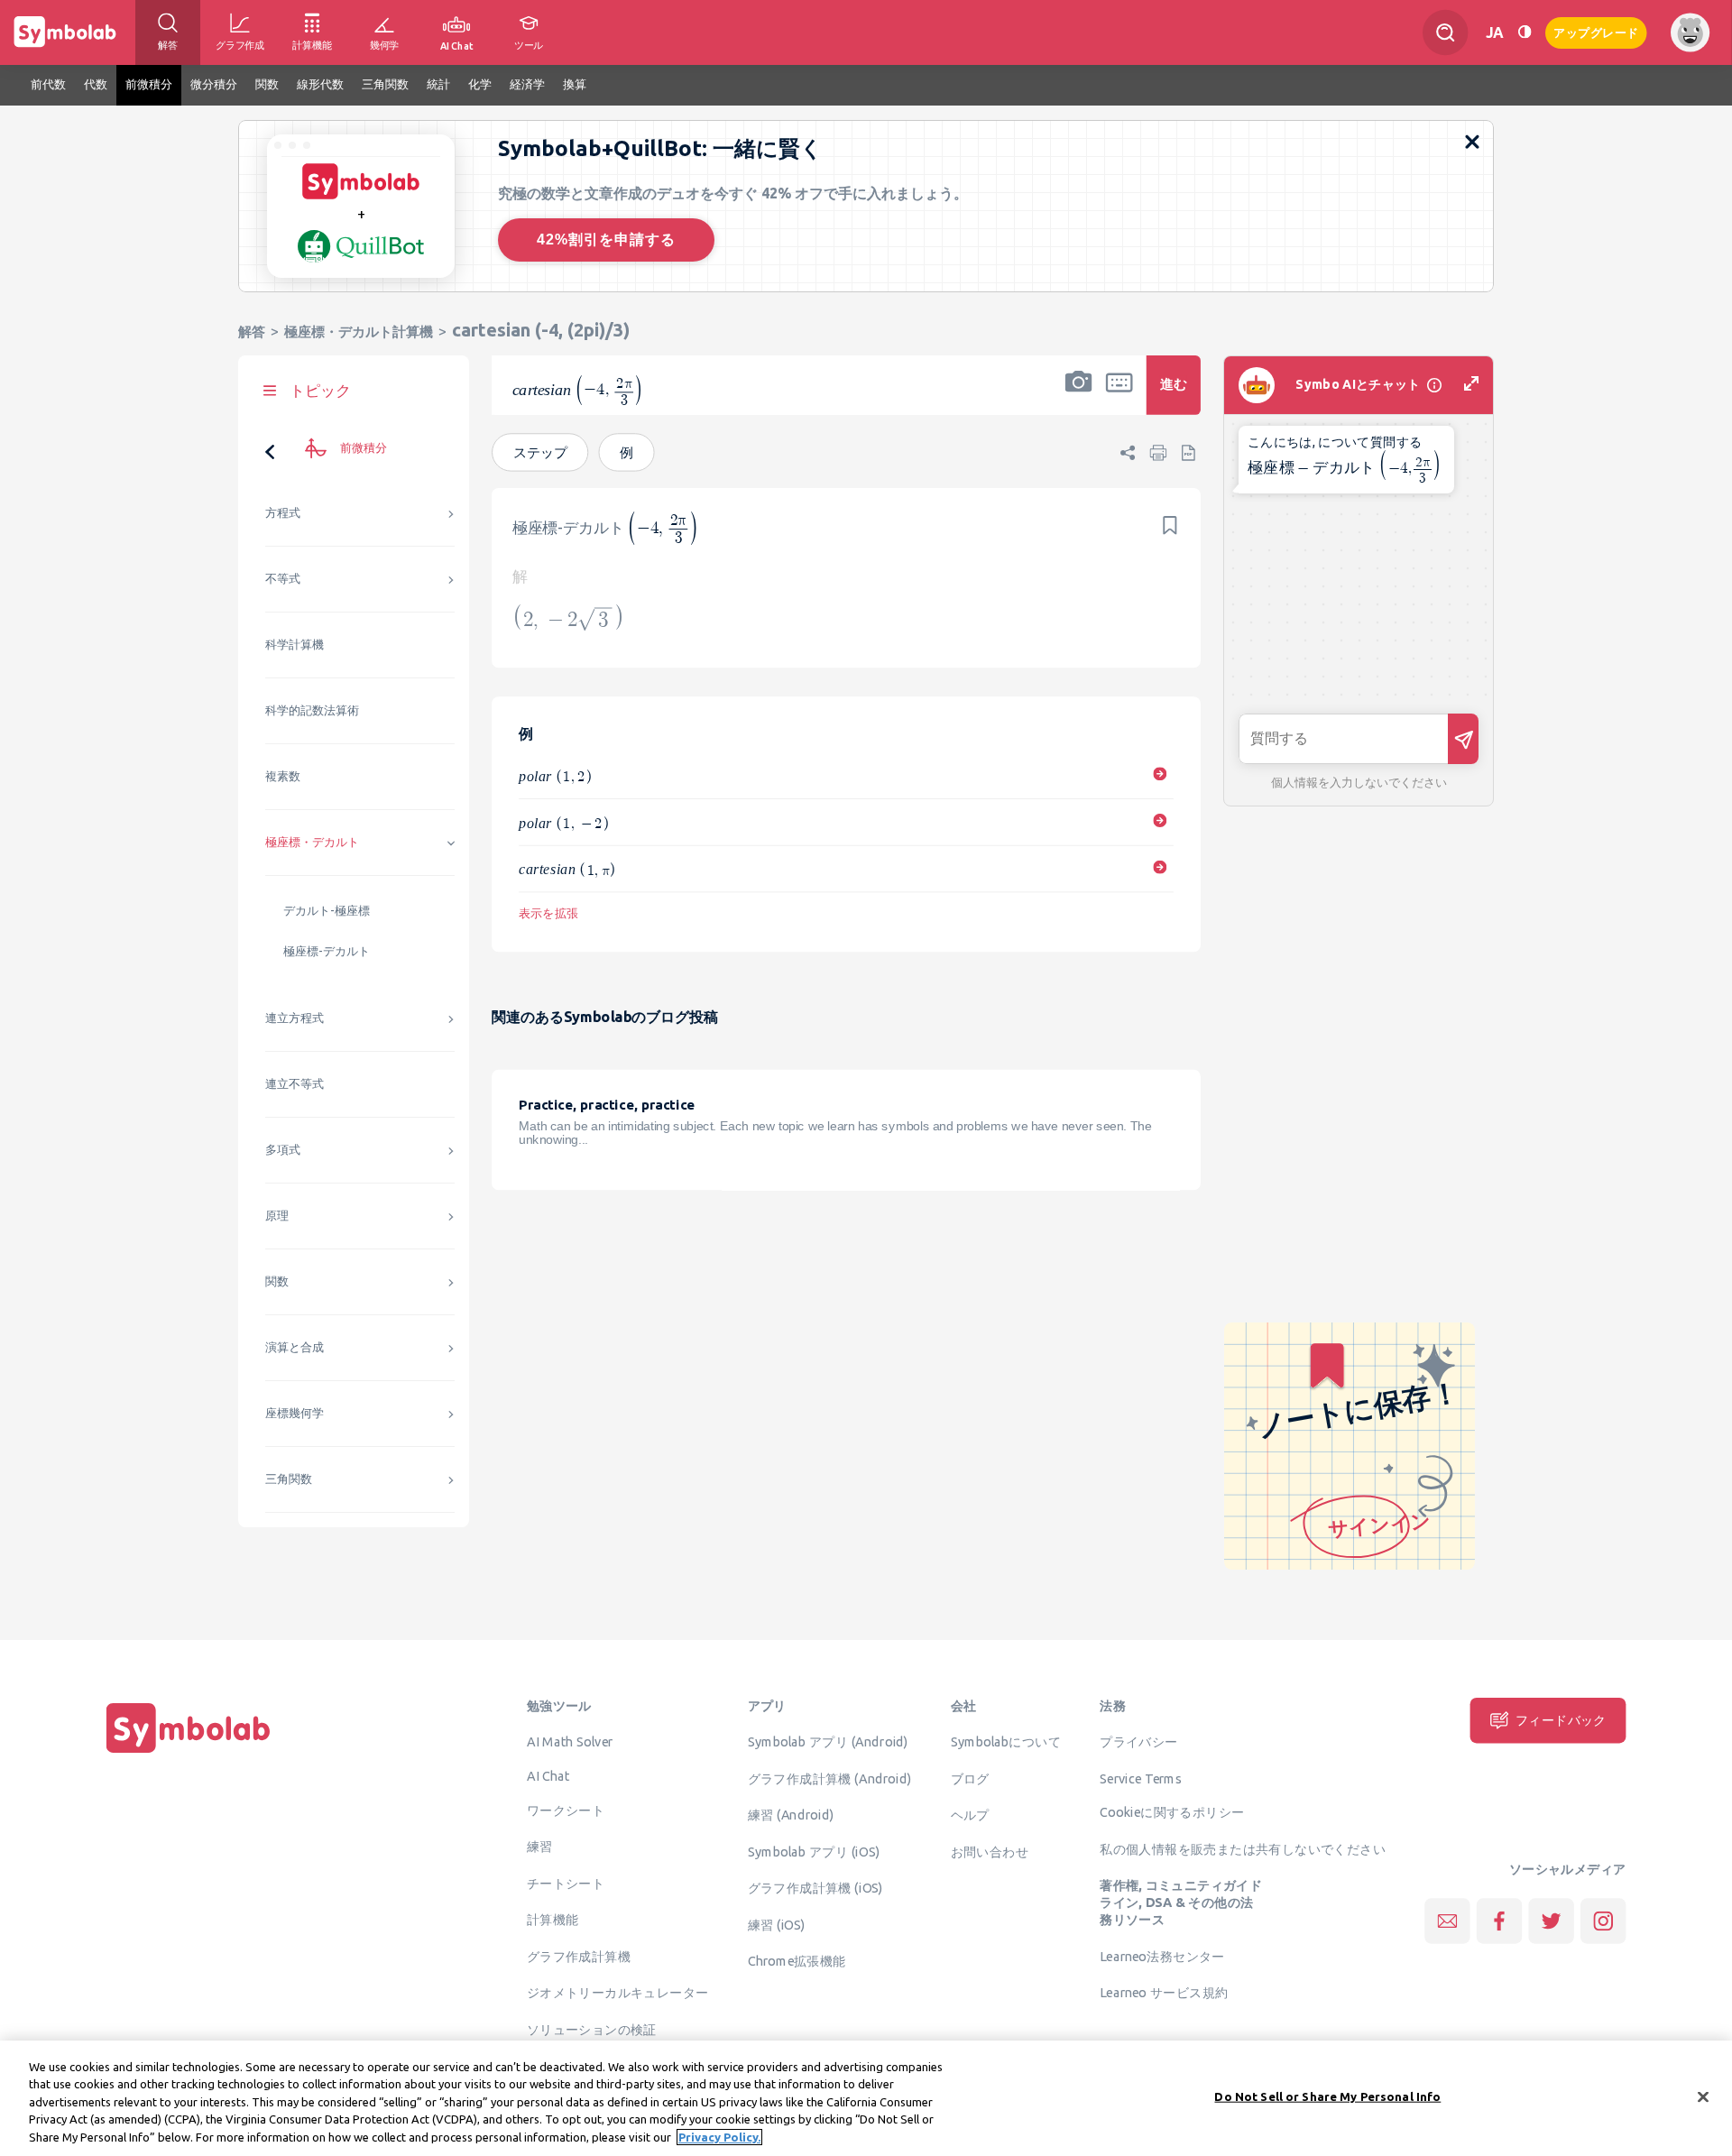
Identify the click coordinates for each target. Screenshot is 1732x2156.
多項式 (283, 1150)
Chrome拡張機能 (797, 1961)
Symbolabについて (1006, 1742)
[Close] (1703, 2097)
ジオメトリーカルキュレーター (618, 1993)
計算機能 (553, 1920)
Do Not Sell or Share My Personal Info (1327, 2096)
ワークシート (566, 1810)
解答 (252, 332)
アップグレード (1596, 31)
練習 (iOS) (777, 1924)
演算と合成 (295, 1347)
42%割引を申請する (606, 240)
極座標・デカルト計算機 (359, 332)
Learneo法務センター (1162, 1956)
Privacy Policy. (719, 2137)
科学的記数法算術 (312, 710)
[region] (866, 2098)
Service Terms (1141, 1778)
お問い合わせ (990, 1851)
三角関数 (289, 1479)
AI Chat (548, 1775)
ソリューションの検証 (592, 2029)
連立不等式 (295, 1084)
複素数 (283, 776)
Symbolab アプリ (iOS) (814, 1851)
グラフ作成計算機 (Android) (830, 1778)
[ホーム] (189, 1753)
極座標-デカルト (327, 951)
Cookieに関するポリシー (1172, 1812)
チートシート (566, 1883)
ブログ (970, 1778)
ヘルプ (970, 1815)
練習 (540, 1847)
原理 (277, 1216)
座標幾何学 (295, 1413)
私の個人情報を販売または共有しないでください (1243, 1848)
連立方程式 (295, 1018)
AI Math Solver (570, 1742)
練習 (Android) (791, 1815)
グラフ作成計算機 (579, 1956)
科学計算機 (295, 645)
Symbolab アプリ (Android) (828, 1742)
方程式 (283, 513)
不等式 (283, 579)
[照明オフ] (1525, 32)
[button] (1079, 397)
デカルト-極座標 (327, 911)
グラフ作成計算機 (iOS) (815, 1888)
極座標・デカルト (312, 842)
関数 (277, 1281)
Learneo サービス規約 (1164, 1993)
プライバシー (1138, 1742)
